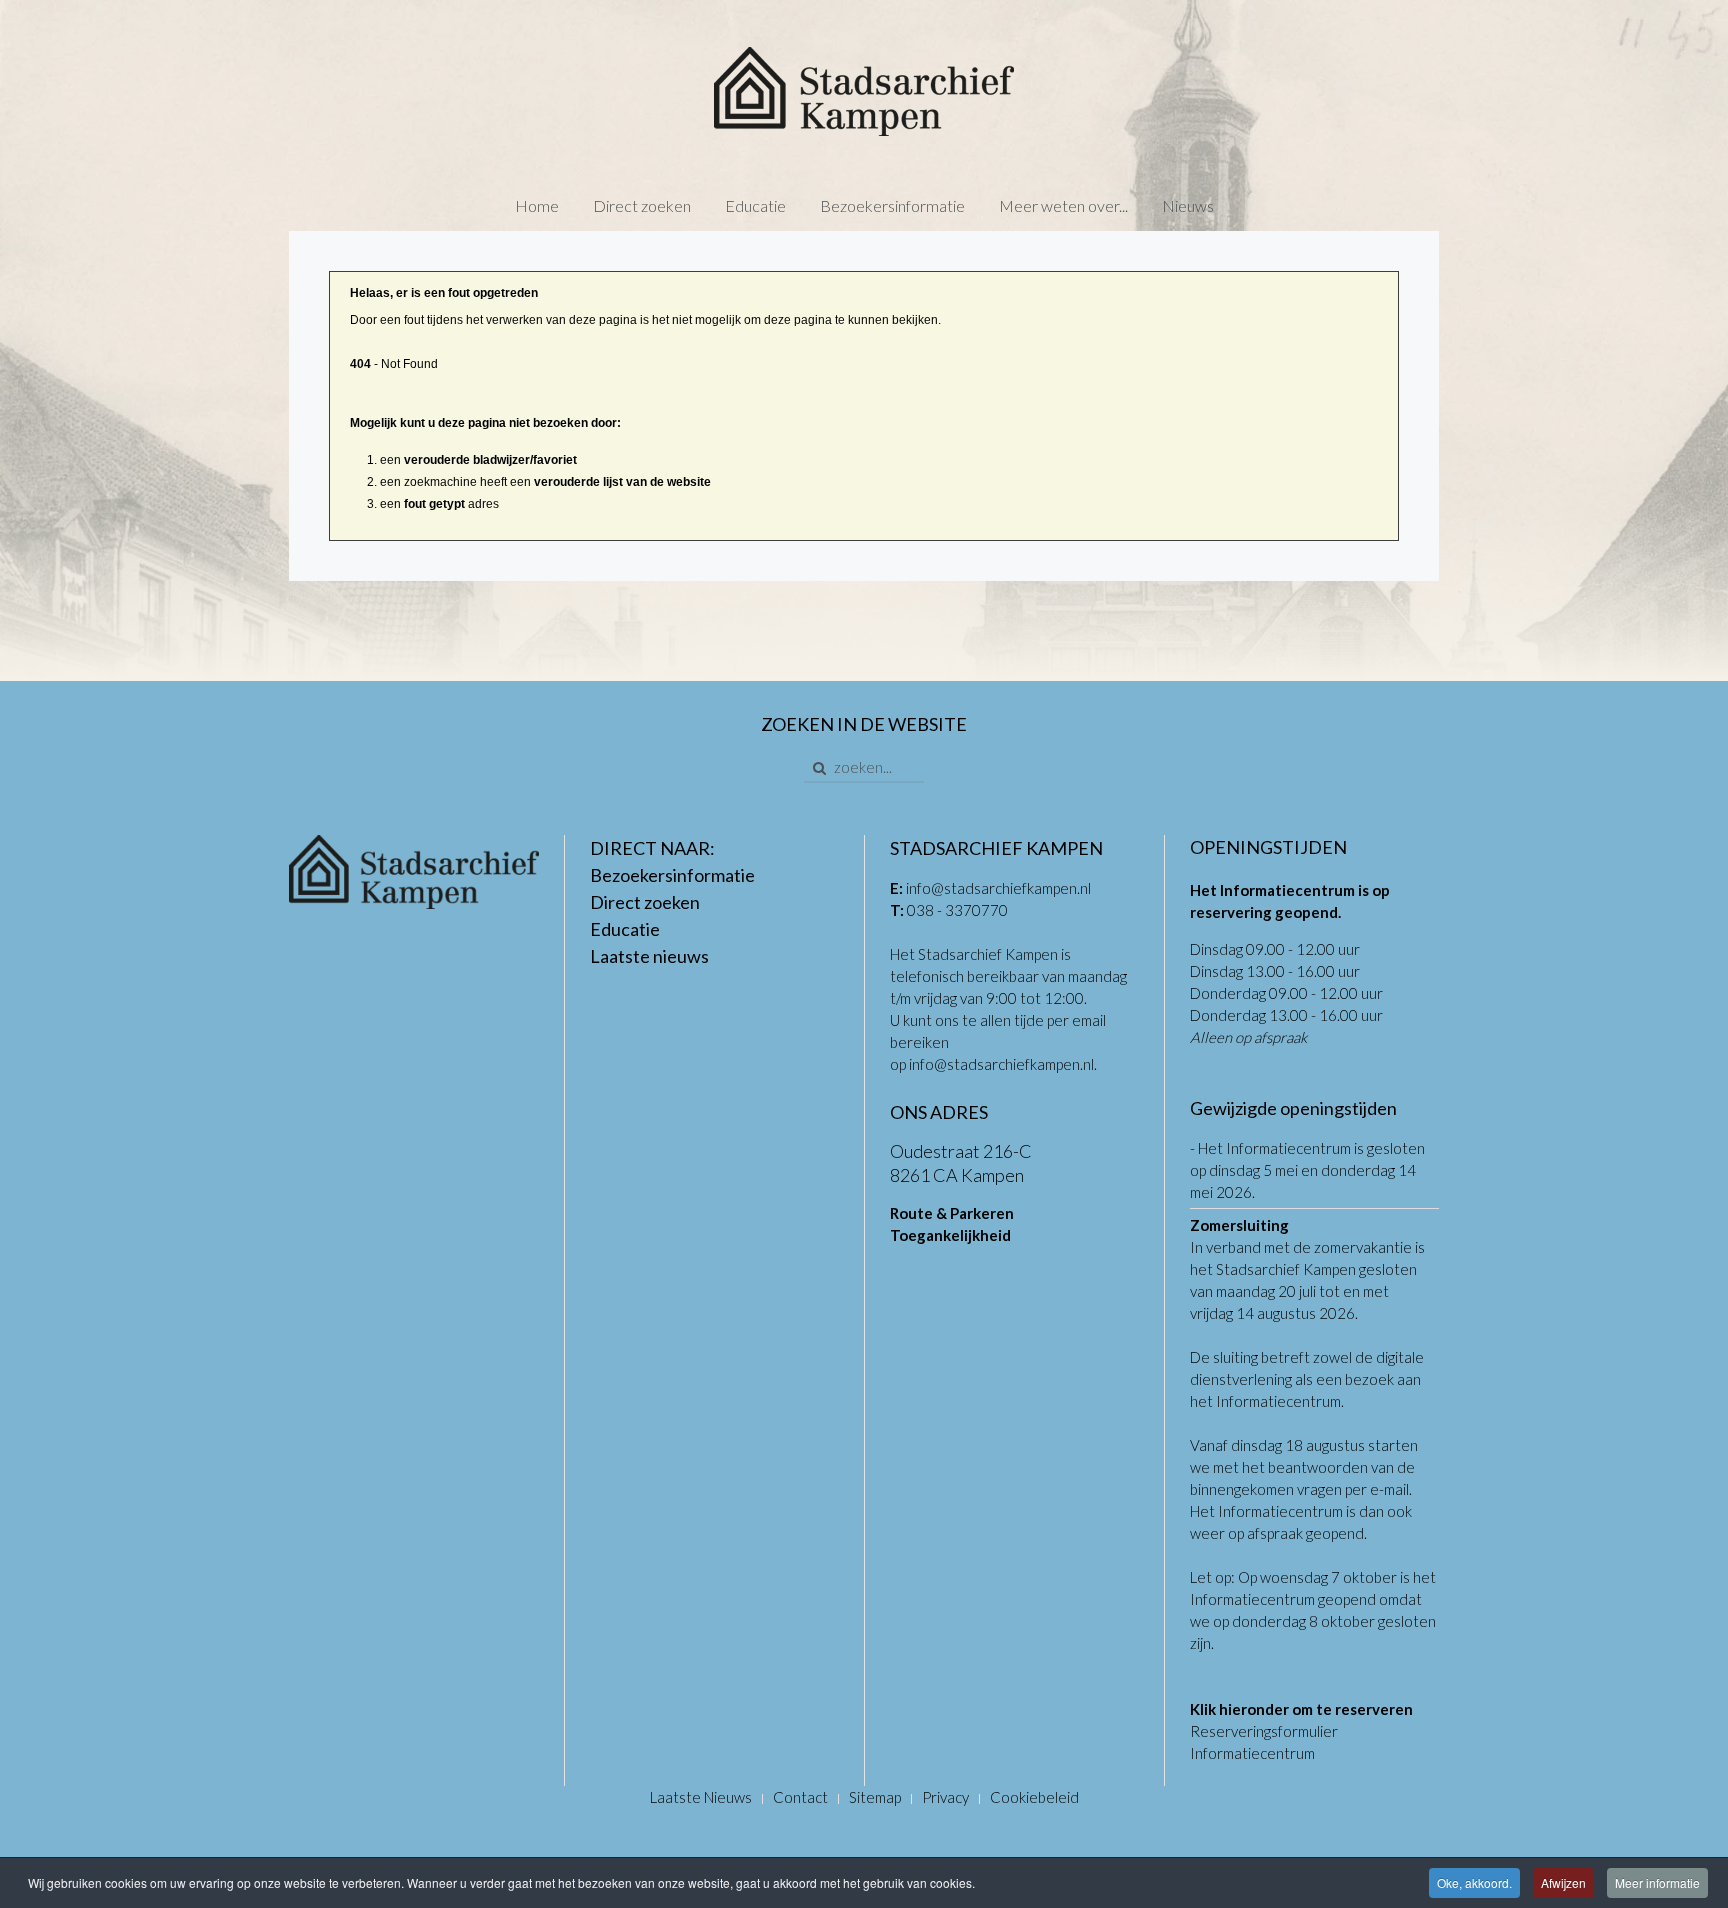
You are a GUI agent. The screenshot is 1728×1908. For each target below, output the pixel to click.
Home (537, 205)
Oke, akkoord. (1474, 1882)
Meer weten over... (1063, 205)
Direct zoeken (642, 205)
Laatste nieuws (649, 956)
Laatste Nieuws (701, 1797)
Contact (800, 1797)
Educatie (755, 205)
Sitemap (875, 1797)
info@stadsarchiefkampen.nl (998, 888)
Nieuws (1188, 205)
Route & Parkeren (952, 1213)
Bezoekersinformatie (892, 205)
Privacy (945, 1797)
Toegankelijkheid (950, 1235)
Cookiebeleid (1034, 1797)
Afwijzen (1563, 1882)
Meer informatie (1657, 1882)
